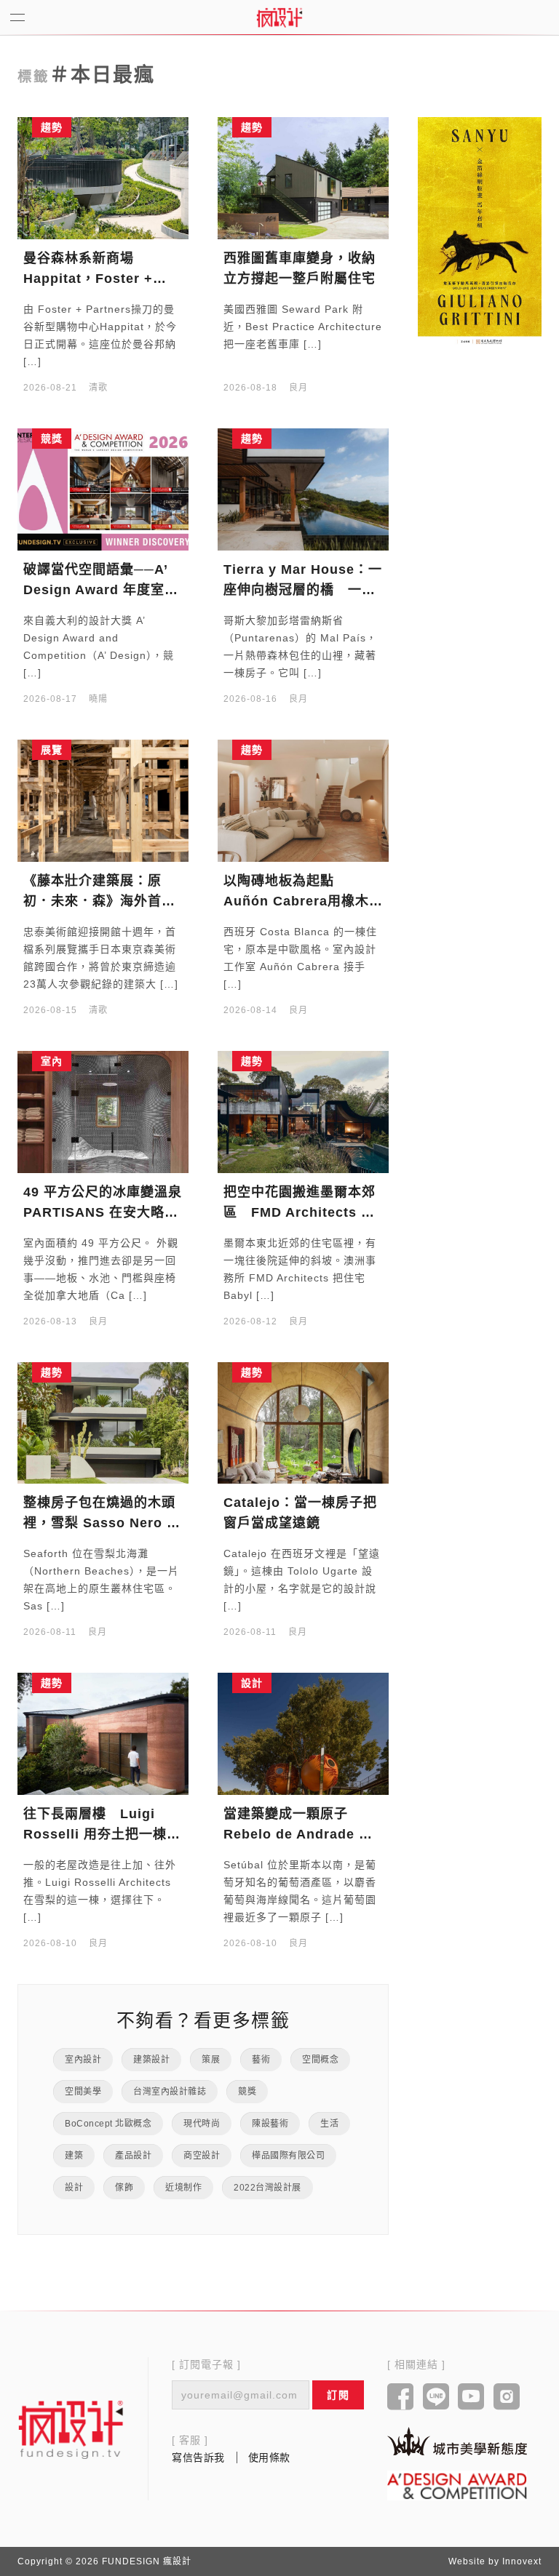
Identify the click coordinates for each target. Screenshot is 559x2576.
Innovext (522, 2561)
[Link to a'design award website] (457, 2485)
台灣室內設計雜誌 (170, 2092)
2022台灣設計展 (267, 2188)
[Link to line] (436, 2398)
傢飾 (124, 2188)
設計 (74, 2188)
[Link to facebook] (401, 2398)
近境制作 (183, 2188)
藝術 (261, 2060)
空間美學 (83, 2092)
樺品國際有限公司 (288, 2156)
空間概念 (320, 2060)
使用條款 (269, 2457)
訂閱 (338, 2395)
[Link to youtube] (471, 2398)
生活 (329, 2124)
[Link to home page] (71, 2429)
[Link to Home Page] (279, 17)
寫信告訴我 (198, 2457)
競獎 (247, 2092)
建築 (74, 2156)
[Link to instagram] (507, 2398)
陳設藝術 (270, 2124)
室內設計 (83, 2060)
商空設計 (202, 2156)
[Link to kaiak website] (457, 2441)
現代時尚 (202, 2124)
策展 (211, 2060)
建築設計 (151, 2060)
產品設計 (133, 2156)
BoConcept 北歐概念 (108, 2124)
